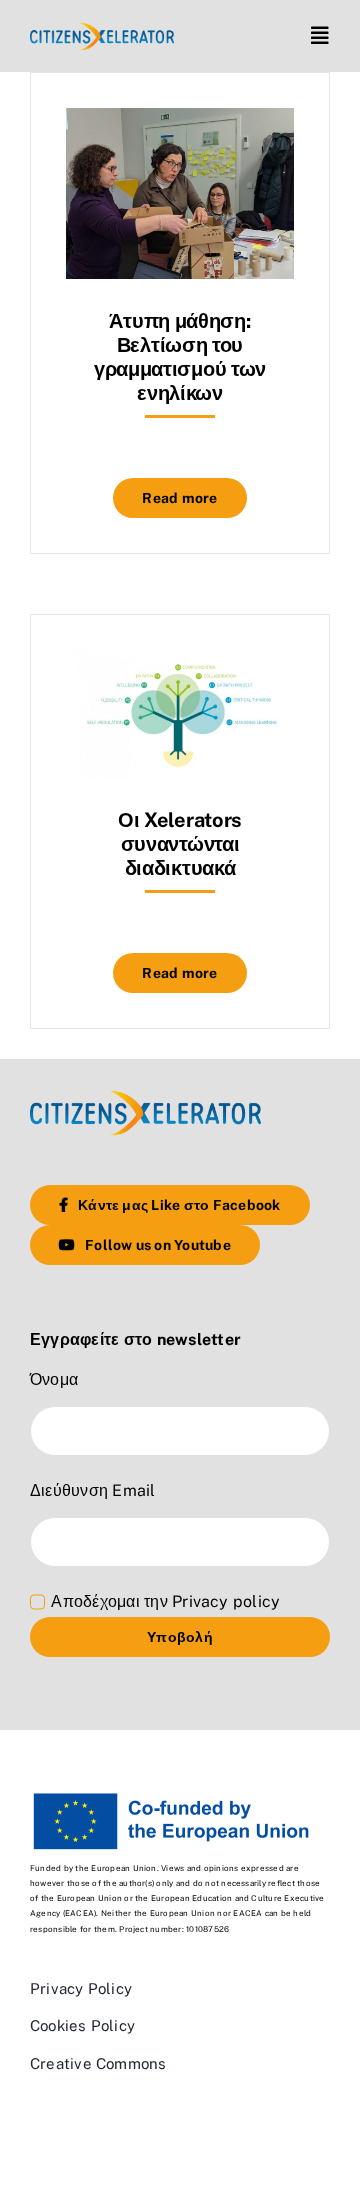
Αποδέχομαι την (165, 1601)
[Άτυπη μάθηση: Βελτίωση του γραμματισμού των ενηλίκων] (180, 122)
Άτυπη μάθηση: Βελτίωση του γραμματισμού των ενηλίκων (180, 357)
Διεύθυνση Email (93, 1490)
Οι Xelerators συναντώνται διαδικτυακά (180, 844)
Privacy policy (226, 1601)
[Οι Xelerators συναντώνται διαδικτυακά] (180, 664)
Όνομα (54, 1379)
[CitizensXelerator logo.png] (102, 30)
